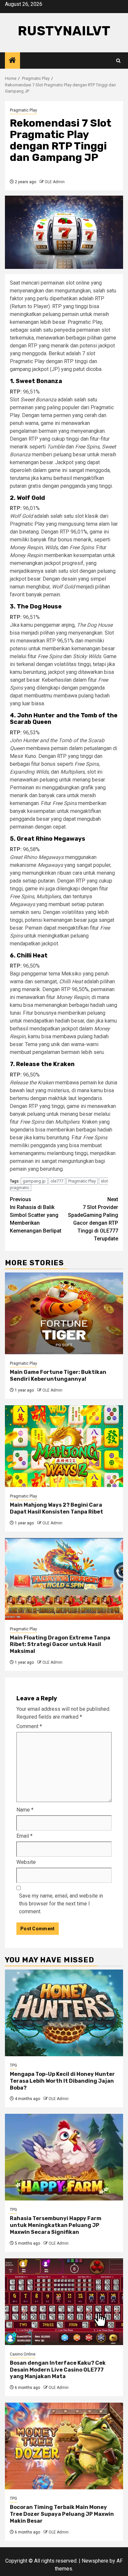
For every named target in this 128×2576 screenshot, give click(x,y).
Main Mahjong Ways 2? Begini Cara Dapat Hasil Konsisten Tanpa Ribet (56, 1508)
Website (26, 1862)
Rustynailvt (64, 31)
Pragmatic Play (23, 110)
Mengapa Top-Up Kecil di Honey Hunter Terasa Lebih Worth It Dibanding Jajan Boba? (62, 2081)
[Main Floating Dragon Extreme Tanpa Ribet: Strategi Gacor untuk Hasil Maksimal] (64, 1579)
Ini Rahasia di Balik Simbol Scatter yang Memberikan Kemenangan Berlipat (36, 1215)
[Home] (12, 61)
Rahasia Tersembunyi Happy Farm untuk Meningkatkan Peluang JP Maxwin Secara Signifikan (56, 2225)
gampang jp (34, 1181)
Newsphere (95, 2561)
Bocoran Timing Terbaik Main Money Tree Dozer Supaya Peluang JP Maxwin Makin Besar (62, 2514)
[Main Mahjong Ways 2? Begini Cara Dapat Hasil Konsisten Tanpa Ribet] (64, 1446)
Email (24, 1836)
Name (25, 1810)
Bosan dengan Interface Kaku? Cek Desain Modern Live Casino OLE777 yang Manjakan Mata (58, 2370)
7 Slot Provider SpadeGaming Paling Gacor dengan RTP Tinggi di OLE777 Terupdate (93, 1219)
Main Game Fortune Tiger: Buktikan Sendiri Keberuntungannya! (58, 1376)
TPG (13, 2065)
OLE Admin (55, 182)
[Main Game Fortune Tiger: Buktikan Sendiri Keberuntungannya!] (64, 1313)
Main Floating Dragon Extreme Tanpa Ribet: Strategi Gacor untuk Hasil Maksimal (60, 1645)
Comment (29, 1726)
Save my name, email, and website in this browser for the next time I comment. (61, 1904)
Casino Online (23, 2354)
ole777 (57, 1181)
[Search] (118, 61)
